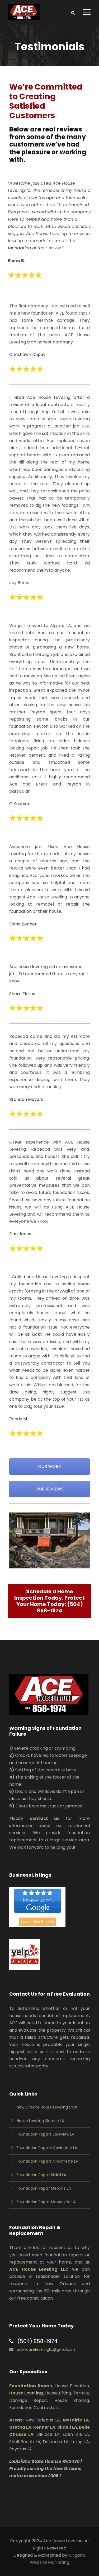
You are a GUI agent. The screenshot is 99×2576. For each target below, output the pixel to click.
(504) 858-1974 (60, 1607)
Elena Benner (23, 924)
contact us (45, 1818)
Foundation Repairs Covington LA (47, 2148)
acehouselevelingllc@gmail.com (47, 2349)
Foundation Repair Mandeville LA (46, 2202)
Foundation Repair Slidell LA (41, 2175)
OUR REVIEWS (50, 1489)
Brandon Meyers (26, 1099)
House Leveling (26, 2393)
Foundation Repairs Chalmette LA (47, 2161)
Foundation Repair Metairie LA (44, 2188)
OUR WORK (49, 1466)
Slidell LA (67, 2427)
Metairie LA (76, 2420)
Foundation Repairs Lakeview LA (45, 2134)
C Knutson (20, 804)
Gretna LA (20, 2427)
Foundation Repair (31, 2386)
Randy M (18, 1419)
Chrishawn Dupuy (27, 354)
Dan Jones (20, 1234)
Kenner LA (44, 2427)
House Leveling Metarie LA (40, 2121)
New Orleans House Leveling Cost (47, 2107)
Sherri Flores (22, 994)
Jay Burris (19, 583)
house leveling (33, 967)
